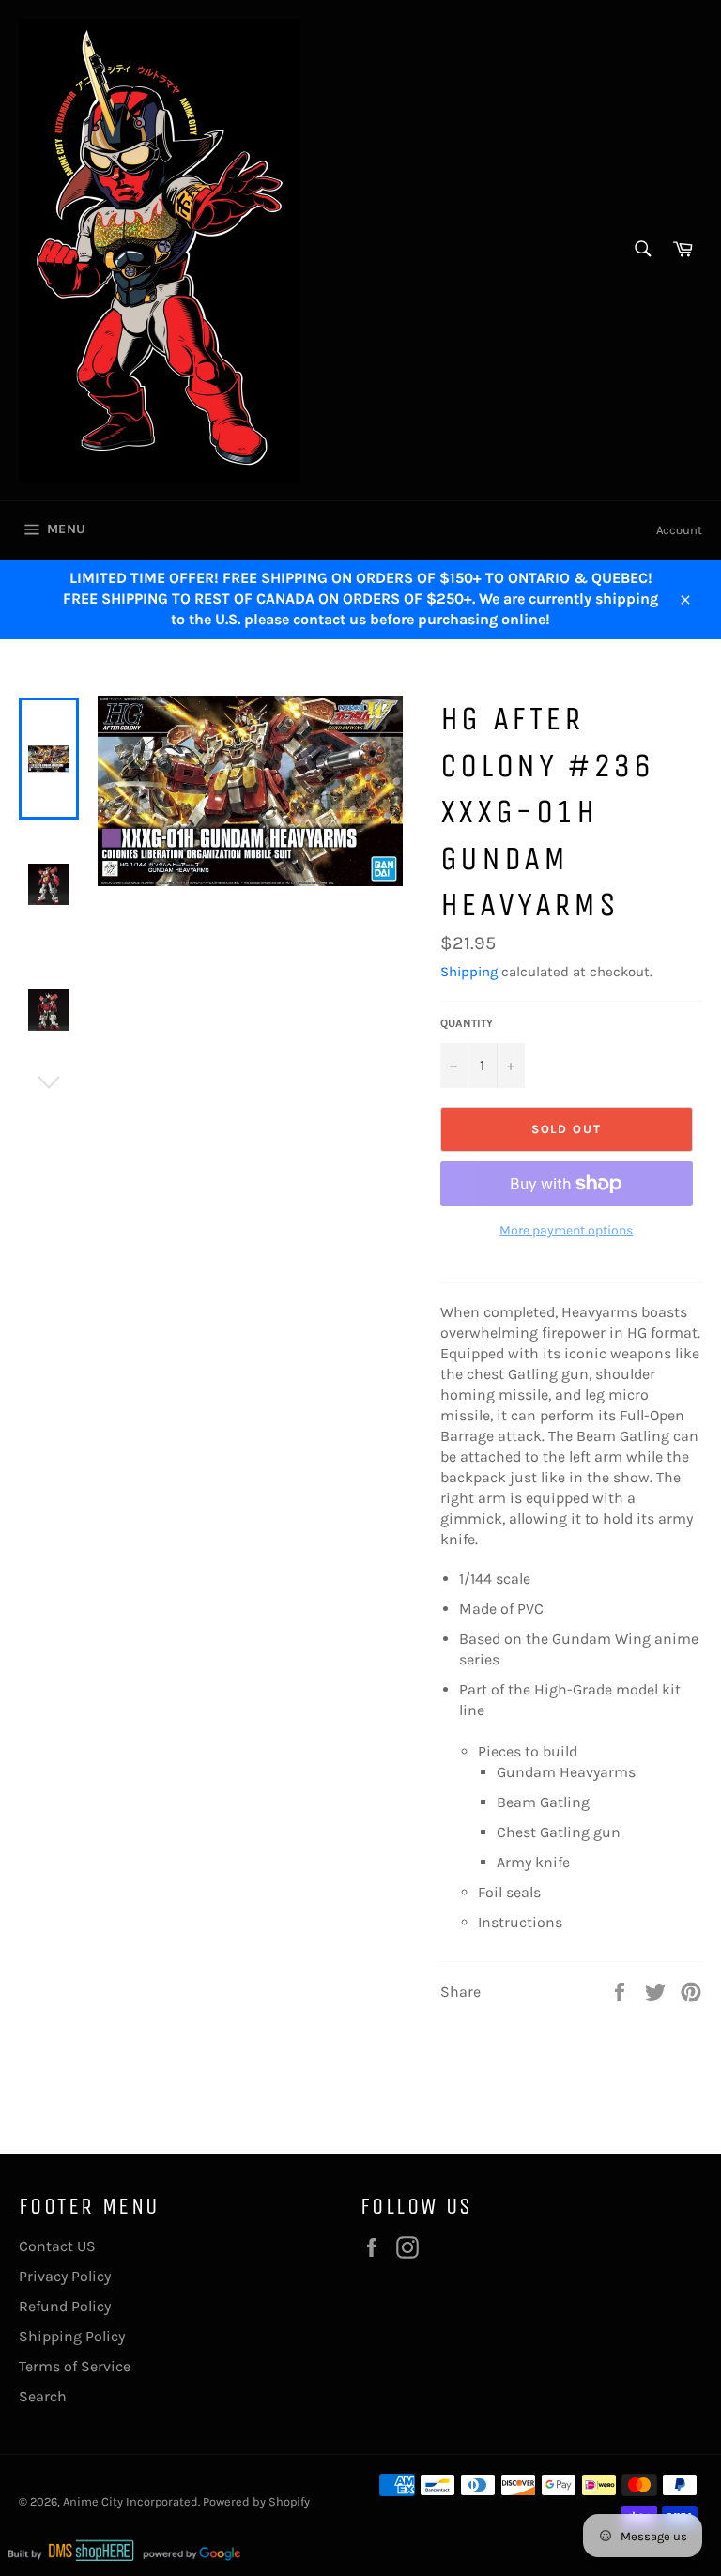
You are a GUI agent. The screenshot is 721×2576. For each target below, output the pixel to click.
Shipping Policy (72, 2336)
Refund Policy (65, 2306)
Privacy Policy (65, 2276)
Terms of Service (75, 2366)
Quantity (467, 1023)
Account (679, 530)
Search (43, 2396)
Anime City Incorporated (130, 2501)
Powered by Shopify (256, 2501)
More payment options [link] (566, 1230)
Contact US (57, 2246)
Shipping (469, 972)
